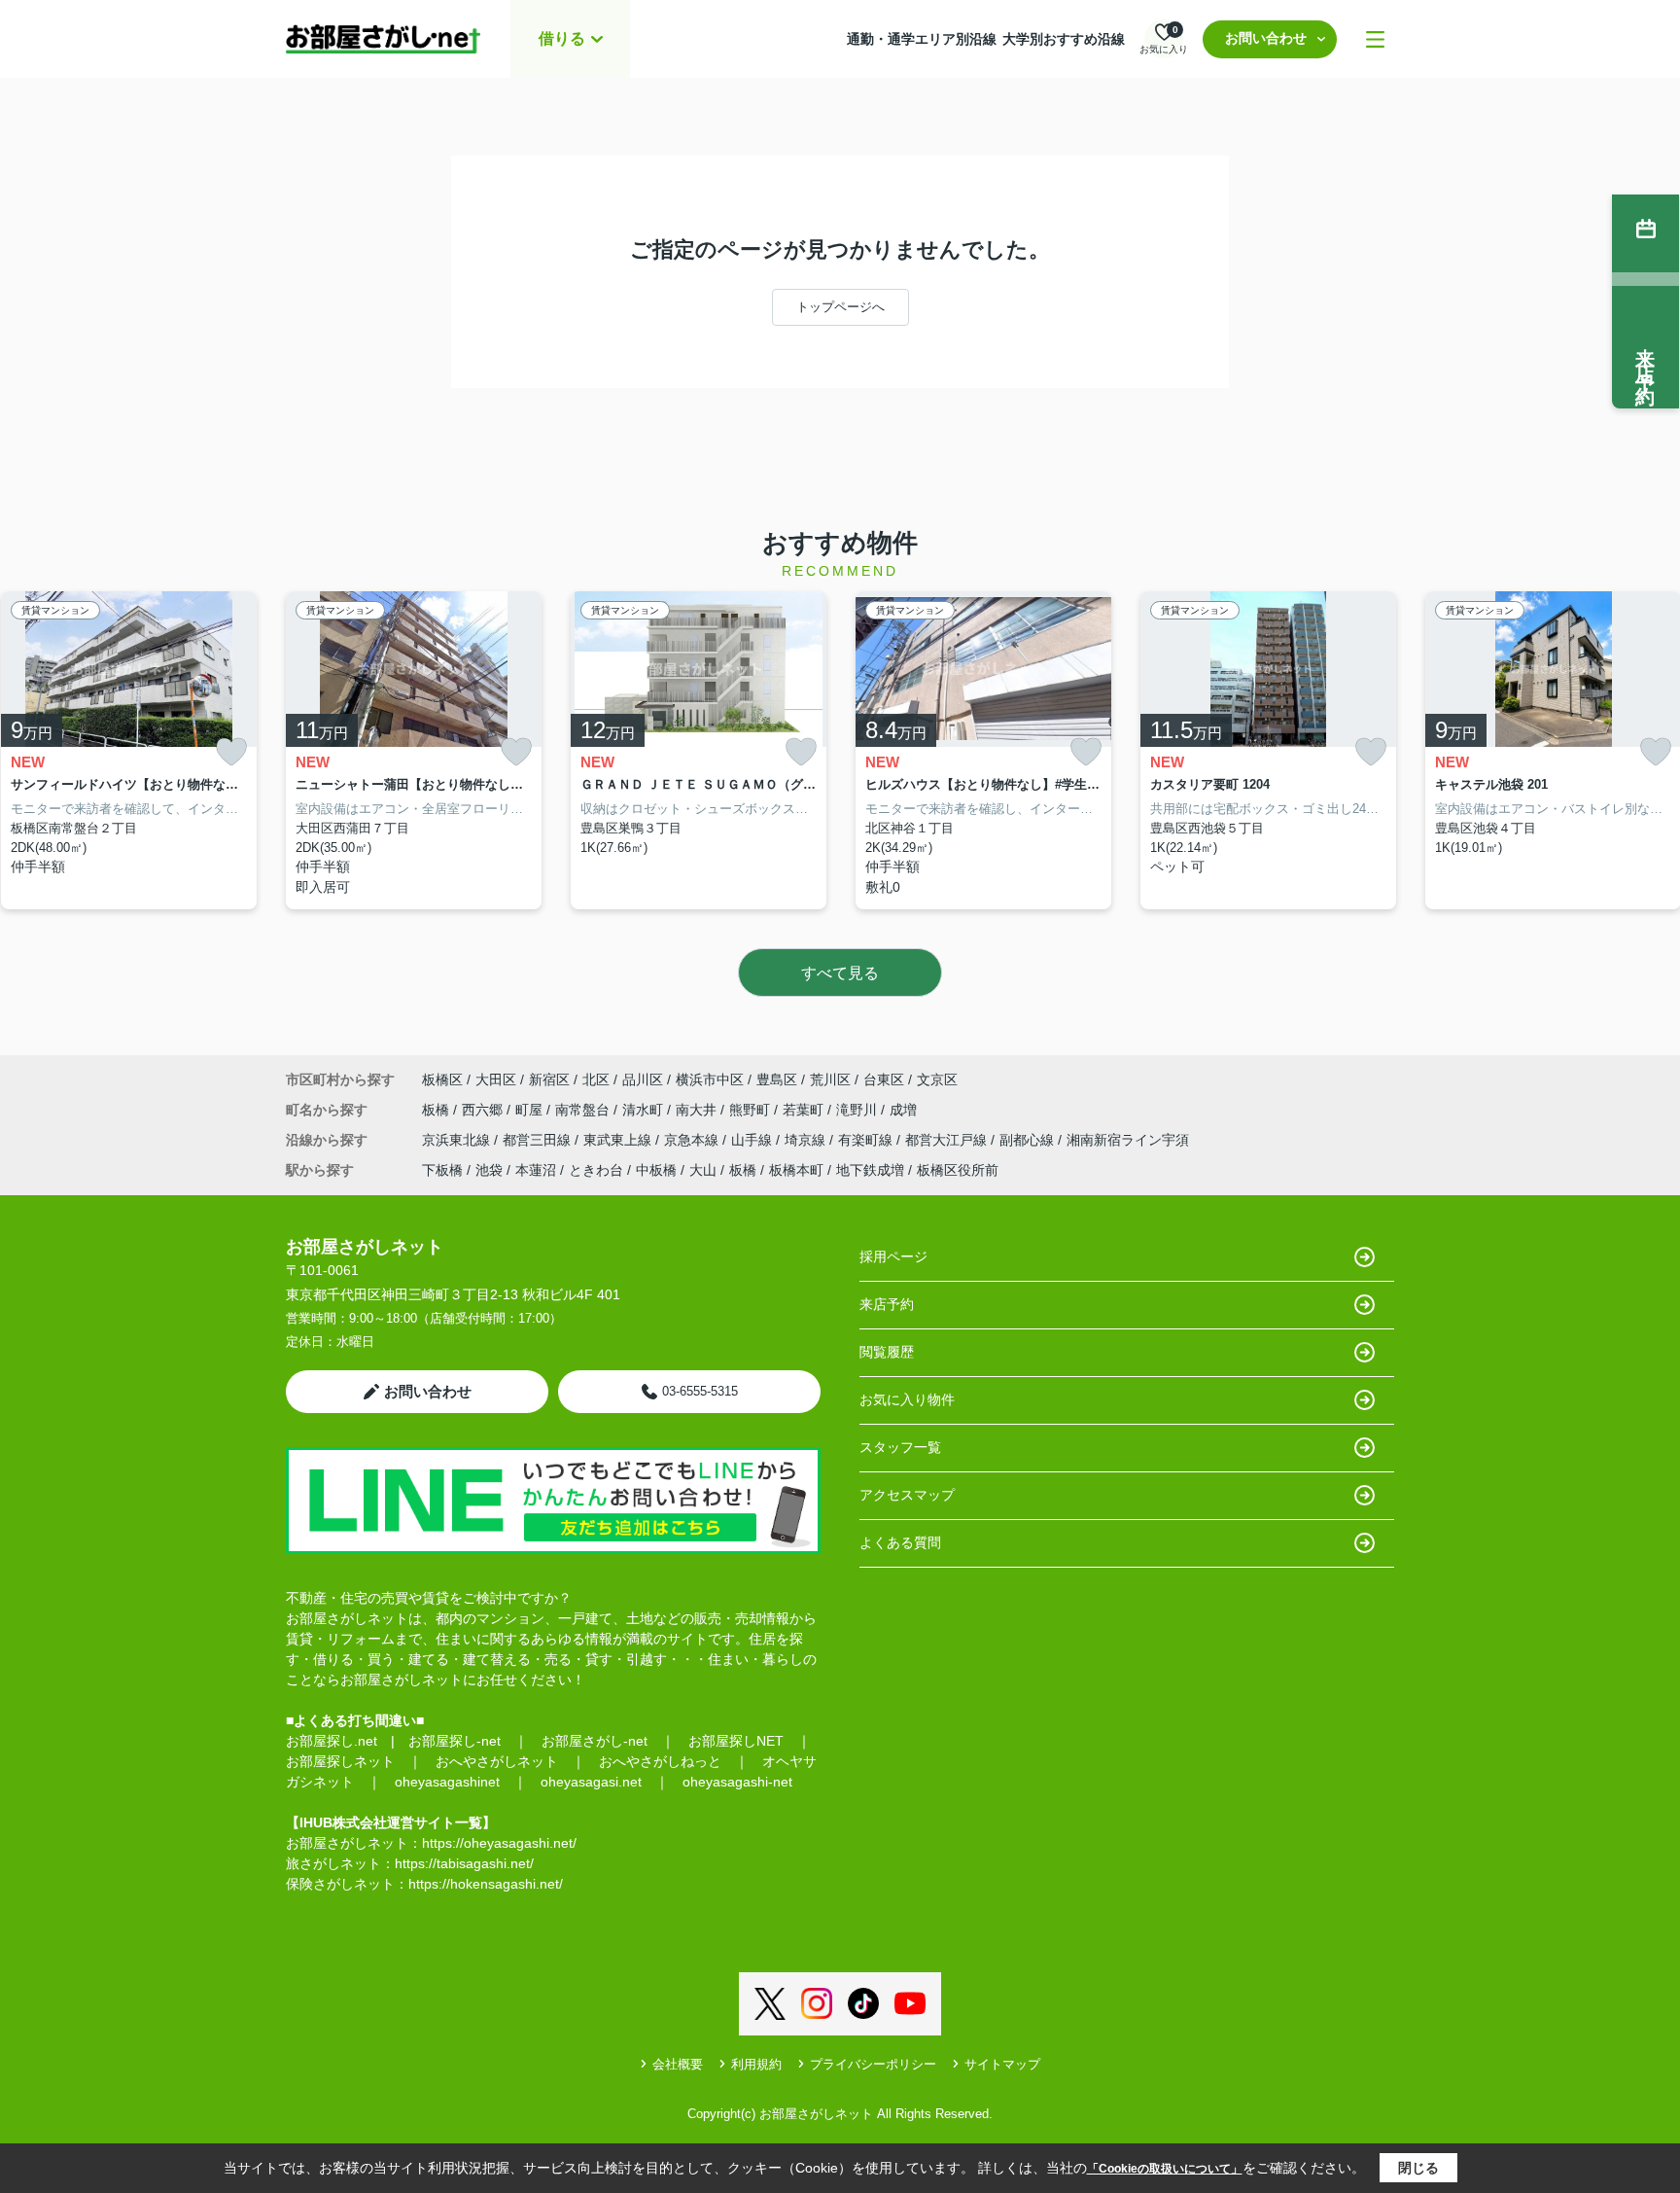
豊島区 (777, 1079)
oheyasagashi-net (737, 1782)
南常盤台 (584, 1110)
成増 (903, 1110)
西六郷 (484, 1110)
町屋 (531, 1110)
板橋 (437, 1110)
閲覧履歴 (887, 1352)
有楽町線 (867, 1140)
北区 (596, 1079)
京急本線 (693, 1140)
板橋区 (442, 1079)
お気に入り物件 (907, 1399)
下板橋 (442, 1170)
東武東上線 (619, 1140)
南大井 (698, 1110)
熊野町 (752, 1110)
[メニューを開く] (1375, 39)
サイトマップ (1002, 2064)
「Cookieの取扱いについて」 (1165, 2169)
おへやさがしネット (497, 1761)
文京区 (937, 1079)
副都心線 (1029, 1140)
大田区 (496, 1079)
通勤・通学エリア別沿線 (922, 39)
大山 (703, 1170)
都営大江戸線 (948, 1140)
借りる (562, 38)
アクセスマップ (907, 1495)
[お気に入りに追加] (231, 752)
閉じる (1418, 2168)
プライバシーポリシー (873, 2064)
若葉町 (805, 1110)
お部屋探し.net (332, 1741)
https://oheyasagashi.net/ (499, 1843)
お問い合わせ (1266, 38)
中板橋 (656, 1170)
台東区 (884, 1079)
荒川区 (830, 1079)
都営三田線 (539, 1140)
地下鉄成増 (870, 1170)
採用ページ (893, 1256)
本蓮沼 (536, 1170)
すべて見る (840, 973)
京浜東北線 (458, 1140)
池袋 (489, 1170)
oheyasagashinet (447, 1782)
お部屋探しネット (340, 1761)
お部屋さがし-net (595, 1741)
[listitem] (414, 751)
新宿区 (549, 1079)
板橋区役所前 (958, 1170)
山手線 (753, 1140)
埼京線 (807, 1140)
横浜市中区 (710, 1079)
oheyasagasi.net (591, 1782)
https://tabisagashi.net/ (464, 1863)
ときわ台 (596, 1170)
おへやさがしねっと (660, 1761)
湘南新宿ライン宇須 (1128, 1140)
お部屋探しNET (736, 1741)
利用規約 (756, 2064)
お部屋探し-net (455, 1741)
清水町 (645, 1110)
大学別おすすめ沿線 (1064, 39)
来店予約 (887, 1304)
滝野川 (858, 1110)
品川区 (643, 1079)
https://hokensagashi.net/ (486, 1884)
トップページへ (840, 307)
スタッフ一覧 (900, 1447)
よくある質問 (900, 1542)
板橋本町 (796, 1170)
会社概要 (678, 2064)
